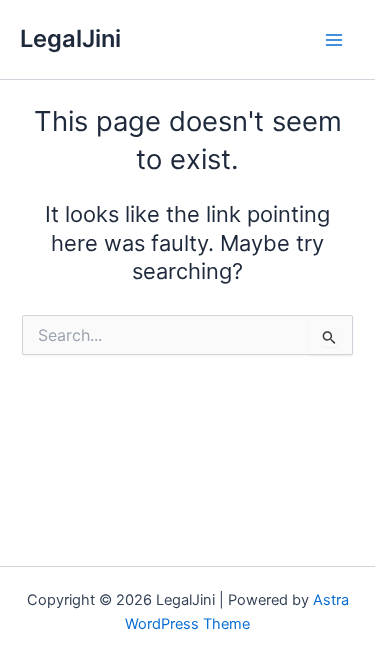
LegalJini (70, 38)
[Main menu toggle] (334, 40)
